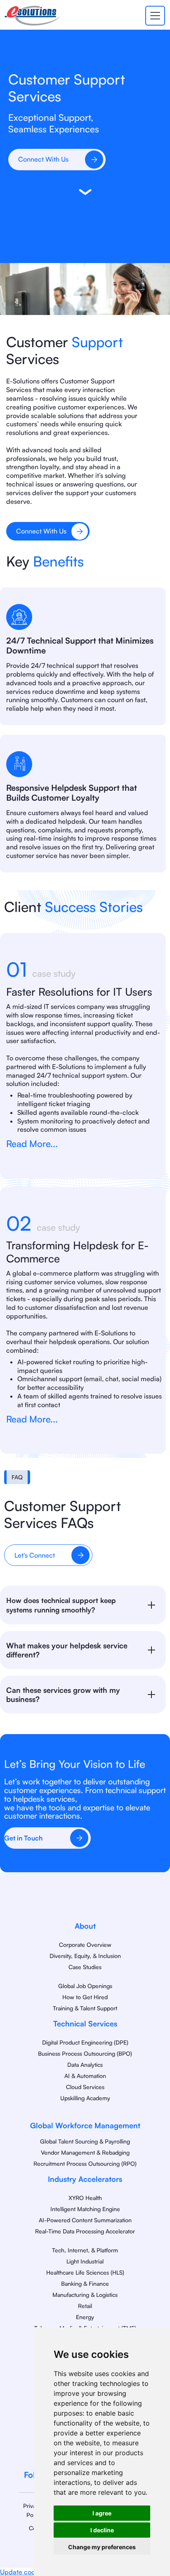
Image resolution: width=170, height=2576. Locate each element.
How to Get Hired (85, 1997)
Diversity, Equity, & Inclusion (85, 1956)
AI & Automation (85, 2076)
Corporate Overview (85, 1945)
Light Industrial (85, 2261)
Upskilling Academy (85, 2098)
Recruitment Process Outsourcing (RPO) (85, 2164)
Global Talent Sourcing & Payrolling (85, 2141)
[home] (32, 16)
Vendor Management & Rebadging (85, 2152)
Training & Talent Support (85, 2008)
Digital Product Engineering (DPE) (85, 2042)
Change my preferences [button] (102, 2547)
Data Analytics (85, 2065)
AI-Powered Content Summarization (85, 2220)
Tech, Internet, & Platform (85, 2250)
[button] (153, 16)
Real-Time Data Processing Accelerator (85, 2231)
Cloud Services (85, 2087)
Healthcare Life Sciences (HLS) (85, 2272)
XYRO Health (85, 2198)
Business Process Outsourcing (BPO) (85, 2053)
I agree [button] (102, 2513)
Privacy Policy (32, 2510)
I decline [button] (102, 2530)
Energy (85, 2317)
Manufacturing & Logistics (85, 2295)
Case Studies (85, 1967)
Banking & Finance (85, 2283)
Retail (85, 2306)
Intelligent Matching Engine (85, 2209)
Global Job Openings (85, 1986)
